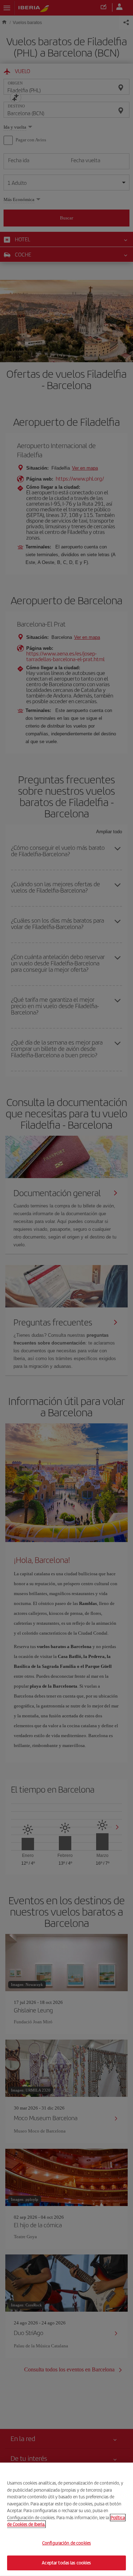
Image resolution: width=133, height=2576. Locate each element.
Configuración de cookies (66, 2543)
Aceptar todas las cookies (66, 2563)
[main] (66, 2519)
